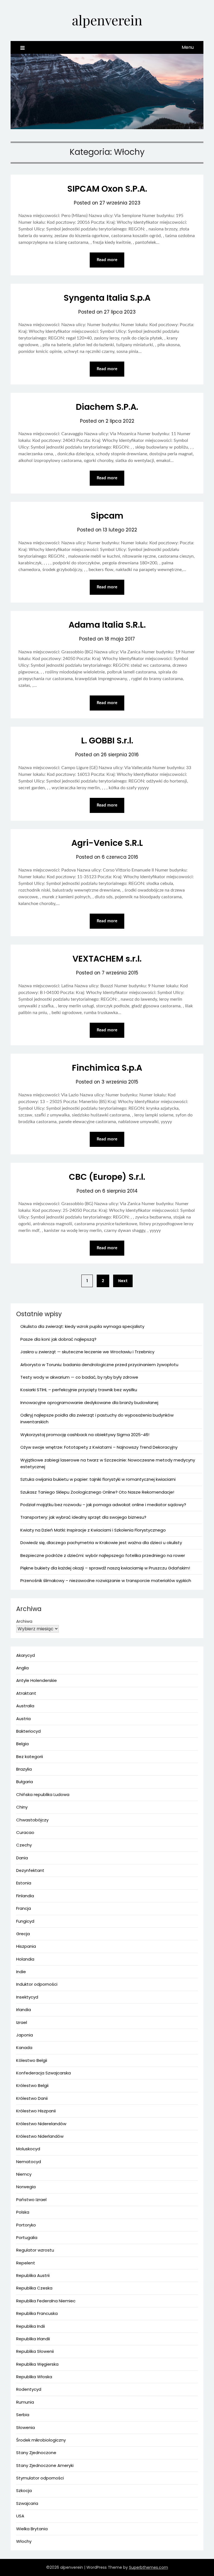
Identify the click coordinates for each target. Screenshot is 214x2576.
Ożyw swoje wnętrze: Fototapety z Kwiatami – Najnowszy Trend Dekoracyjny (99, 1447)
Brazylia (24, 1769)
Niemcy (24, 2174)
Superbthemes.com (149, 2567)
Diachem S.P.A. (107, 407)
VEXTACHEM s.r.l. (107, 959)
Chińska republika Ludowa (43, 1794)
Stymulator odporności (40, 2478)
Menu (188, 47)
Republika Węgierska (37, 2364)
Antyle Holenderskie (37, 1680)
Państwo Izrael (31, 2200)
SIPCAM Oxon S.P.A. (107, 189)
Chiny (22, 1807)
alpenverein (107, 20)
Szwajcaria (27, 2503)
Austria (23, 1719)
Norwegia (26, 2187)
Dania (22, 1858)
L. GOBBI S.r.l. (107, 741)
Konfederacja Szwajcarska (43, 2073)
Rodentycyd (29, 2389)
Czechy (24, 1845)
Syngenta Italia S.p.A (107, 298)
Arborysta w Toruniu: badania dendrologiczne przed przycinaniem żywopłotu (99, 1365)
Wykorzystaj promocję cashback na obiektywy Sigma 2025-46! (85, 1435)
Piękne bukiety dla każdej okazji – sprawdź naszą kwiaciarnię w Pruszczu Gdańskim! (105, 1568)
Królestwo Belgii (32, 2085)
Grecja (23, 1934)
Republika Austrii (33, 2275)
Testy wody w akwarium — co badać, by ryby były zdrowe (79, 1377)
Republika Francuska (37, 2313)
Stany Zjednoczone (36, 2453)
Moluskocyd (28, 2149)
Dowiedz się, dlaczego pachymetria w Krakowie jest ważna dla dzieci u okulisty (101, 1543)
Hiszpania (26, 1946)
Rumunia (25, 2402)
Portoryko (26, 2225)
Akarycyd (25, 1655)
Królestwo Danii (32, 2098)
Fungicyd (25, 1921)
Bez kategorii (30, 1757)
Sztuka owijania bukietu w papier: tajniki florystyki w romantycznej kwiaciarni (98, 1479)
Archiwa (24, 1621)
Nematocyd (29, 2162)
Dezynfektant (30, 1870)
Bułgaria (25, 1782)
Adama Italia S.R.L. (107, 625)
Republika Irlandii (33, 2339)
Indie (21, 1972)
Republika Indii (31, 2326)
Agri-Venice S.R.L (107, 843)
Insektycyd (27, 1997)
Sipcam (107, 516)
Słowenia (25, 2427)
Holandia (25, 1959)
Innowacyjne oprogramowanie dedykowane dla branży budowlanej (89, 1403)
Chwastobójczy (32, 1820)
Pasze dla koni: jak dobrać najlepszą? (58, 1339)
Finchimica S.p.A (107, 1068)
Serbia (23, 2415)
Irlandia (24, 2010)
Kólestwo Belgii (32, 2060)
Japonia (25, 2035)
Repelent (26, 2263)
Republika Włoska (34, 2377)
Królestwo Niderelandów (41, 2124)
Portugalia (27, 2237)
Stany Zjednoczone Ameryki (45, 2465)
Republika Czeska (34, 2288)
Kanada (24, 2047)
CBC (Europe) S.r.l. (107, 1177)
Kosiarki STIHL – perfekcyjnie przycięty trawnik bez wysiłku (79, 1390)
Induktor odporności (37, 1984)
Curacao (25, 1832)
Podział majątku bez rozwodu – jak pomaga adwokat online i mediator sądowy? (103, 1505)
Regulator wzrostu (35, 2250)
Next (123, 1281)
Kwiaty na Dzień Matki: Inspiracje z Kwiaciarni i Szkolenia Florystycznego (93, 1530)
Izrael (22, 2022)
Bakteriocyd (28, 1731)
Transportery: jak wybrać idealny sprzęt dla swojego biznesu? (83, 1517)
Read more (107, 260)
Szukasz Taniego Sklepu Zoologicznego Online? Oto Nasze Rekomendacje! (97, 1492)
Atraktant (26, 1693)
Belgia (22, 1744)
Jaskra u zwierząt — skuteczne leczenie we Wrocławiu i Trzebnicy (87, 1352)
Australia (25, 1706)
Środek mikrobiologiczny (41, 2440)
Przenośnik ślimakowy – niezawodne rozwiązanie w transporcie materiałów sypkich (106, 1580)
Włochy (24, 2541)
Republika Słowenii (35, 2351)
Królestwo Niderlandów (40, 2136)
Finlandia (25, 1896)
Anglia (22, 1668)
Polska (23, 2212)
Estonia (24, 1883)
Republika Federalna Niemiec (46, 2301)
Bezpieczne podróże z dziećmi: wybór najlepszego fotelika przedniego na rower (103, 1555)
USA (20, 2516)
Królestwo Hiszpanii (36, 2111)
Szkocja (24, 2490)
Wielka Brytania (32, 2529)
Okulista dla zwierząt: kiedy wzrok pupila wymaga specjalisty (82, 1326)
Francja (24, 1908)
